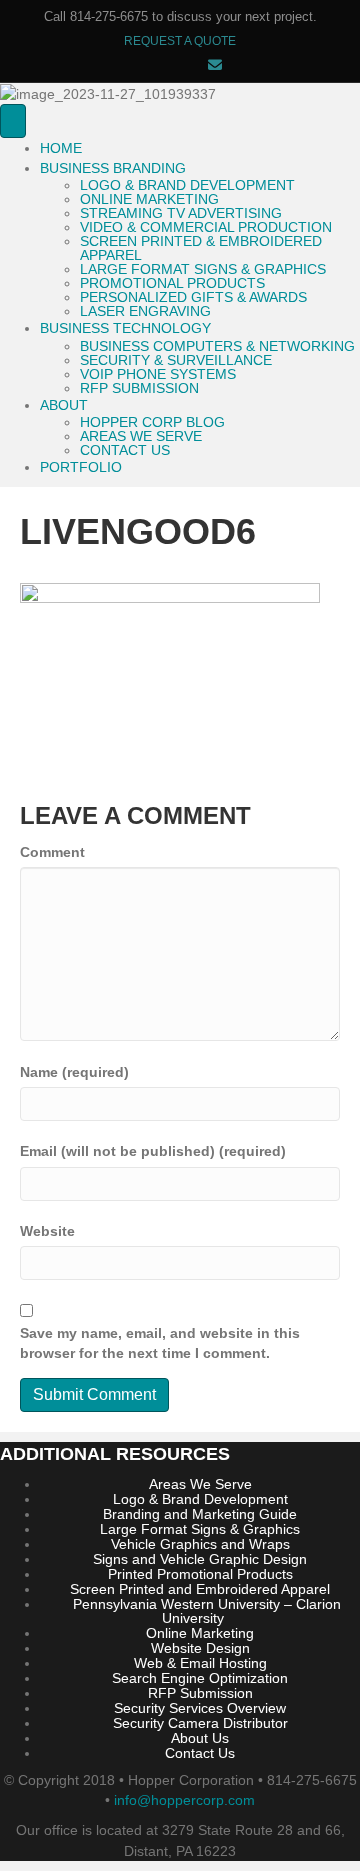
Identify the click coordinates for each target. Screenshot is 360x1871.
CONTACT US (125, 450)
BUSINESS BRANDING (113, 168)
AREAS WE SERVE (141, 436)
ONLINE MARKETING (149, 199)
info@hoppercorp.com (184, 1800)
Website (47, 1231)
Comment (52, 852)
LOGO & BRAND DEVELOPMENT (187, 185)
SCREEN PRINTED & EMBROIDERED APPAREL (201, 248)
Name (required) (74, 1072)
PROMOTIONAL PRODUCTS (172, 283)
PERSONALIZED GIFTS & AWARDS (193, 297)
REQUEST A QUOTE (180, 41)
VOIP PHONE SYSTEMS (158, 374)
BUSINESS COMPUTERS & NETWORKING (217, 346)
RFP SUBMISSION (139, 388)
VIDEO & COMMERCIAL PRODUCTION (206, 227)
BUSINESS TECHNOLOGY (125, 328)
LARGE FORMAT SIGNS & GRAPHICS (203, 269)
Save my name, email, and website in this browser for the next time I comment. (160, 1343)
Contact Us (200, 1753)
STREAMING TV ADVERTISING (181, 213)
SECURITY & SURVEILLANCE (176, 360)
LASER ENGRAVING (145, 311)
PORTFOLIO (81, 467)
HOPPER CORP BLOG (152, 422)
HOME (61, 148)
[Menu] (13, 120)
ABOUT (64, 405)
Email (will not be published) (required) (153, 1151)
